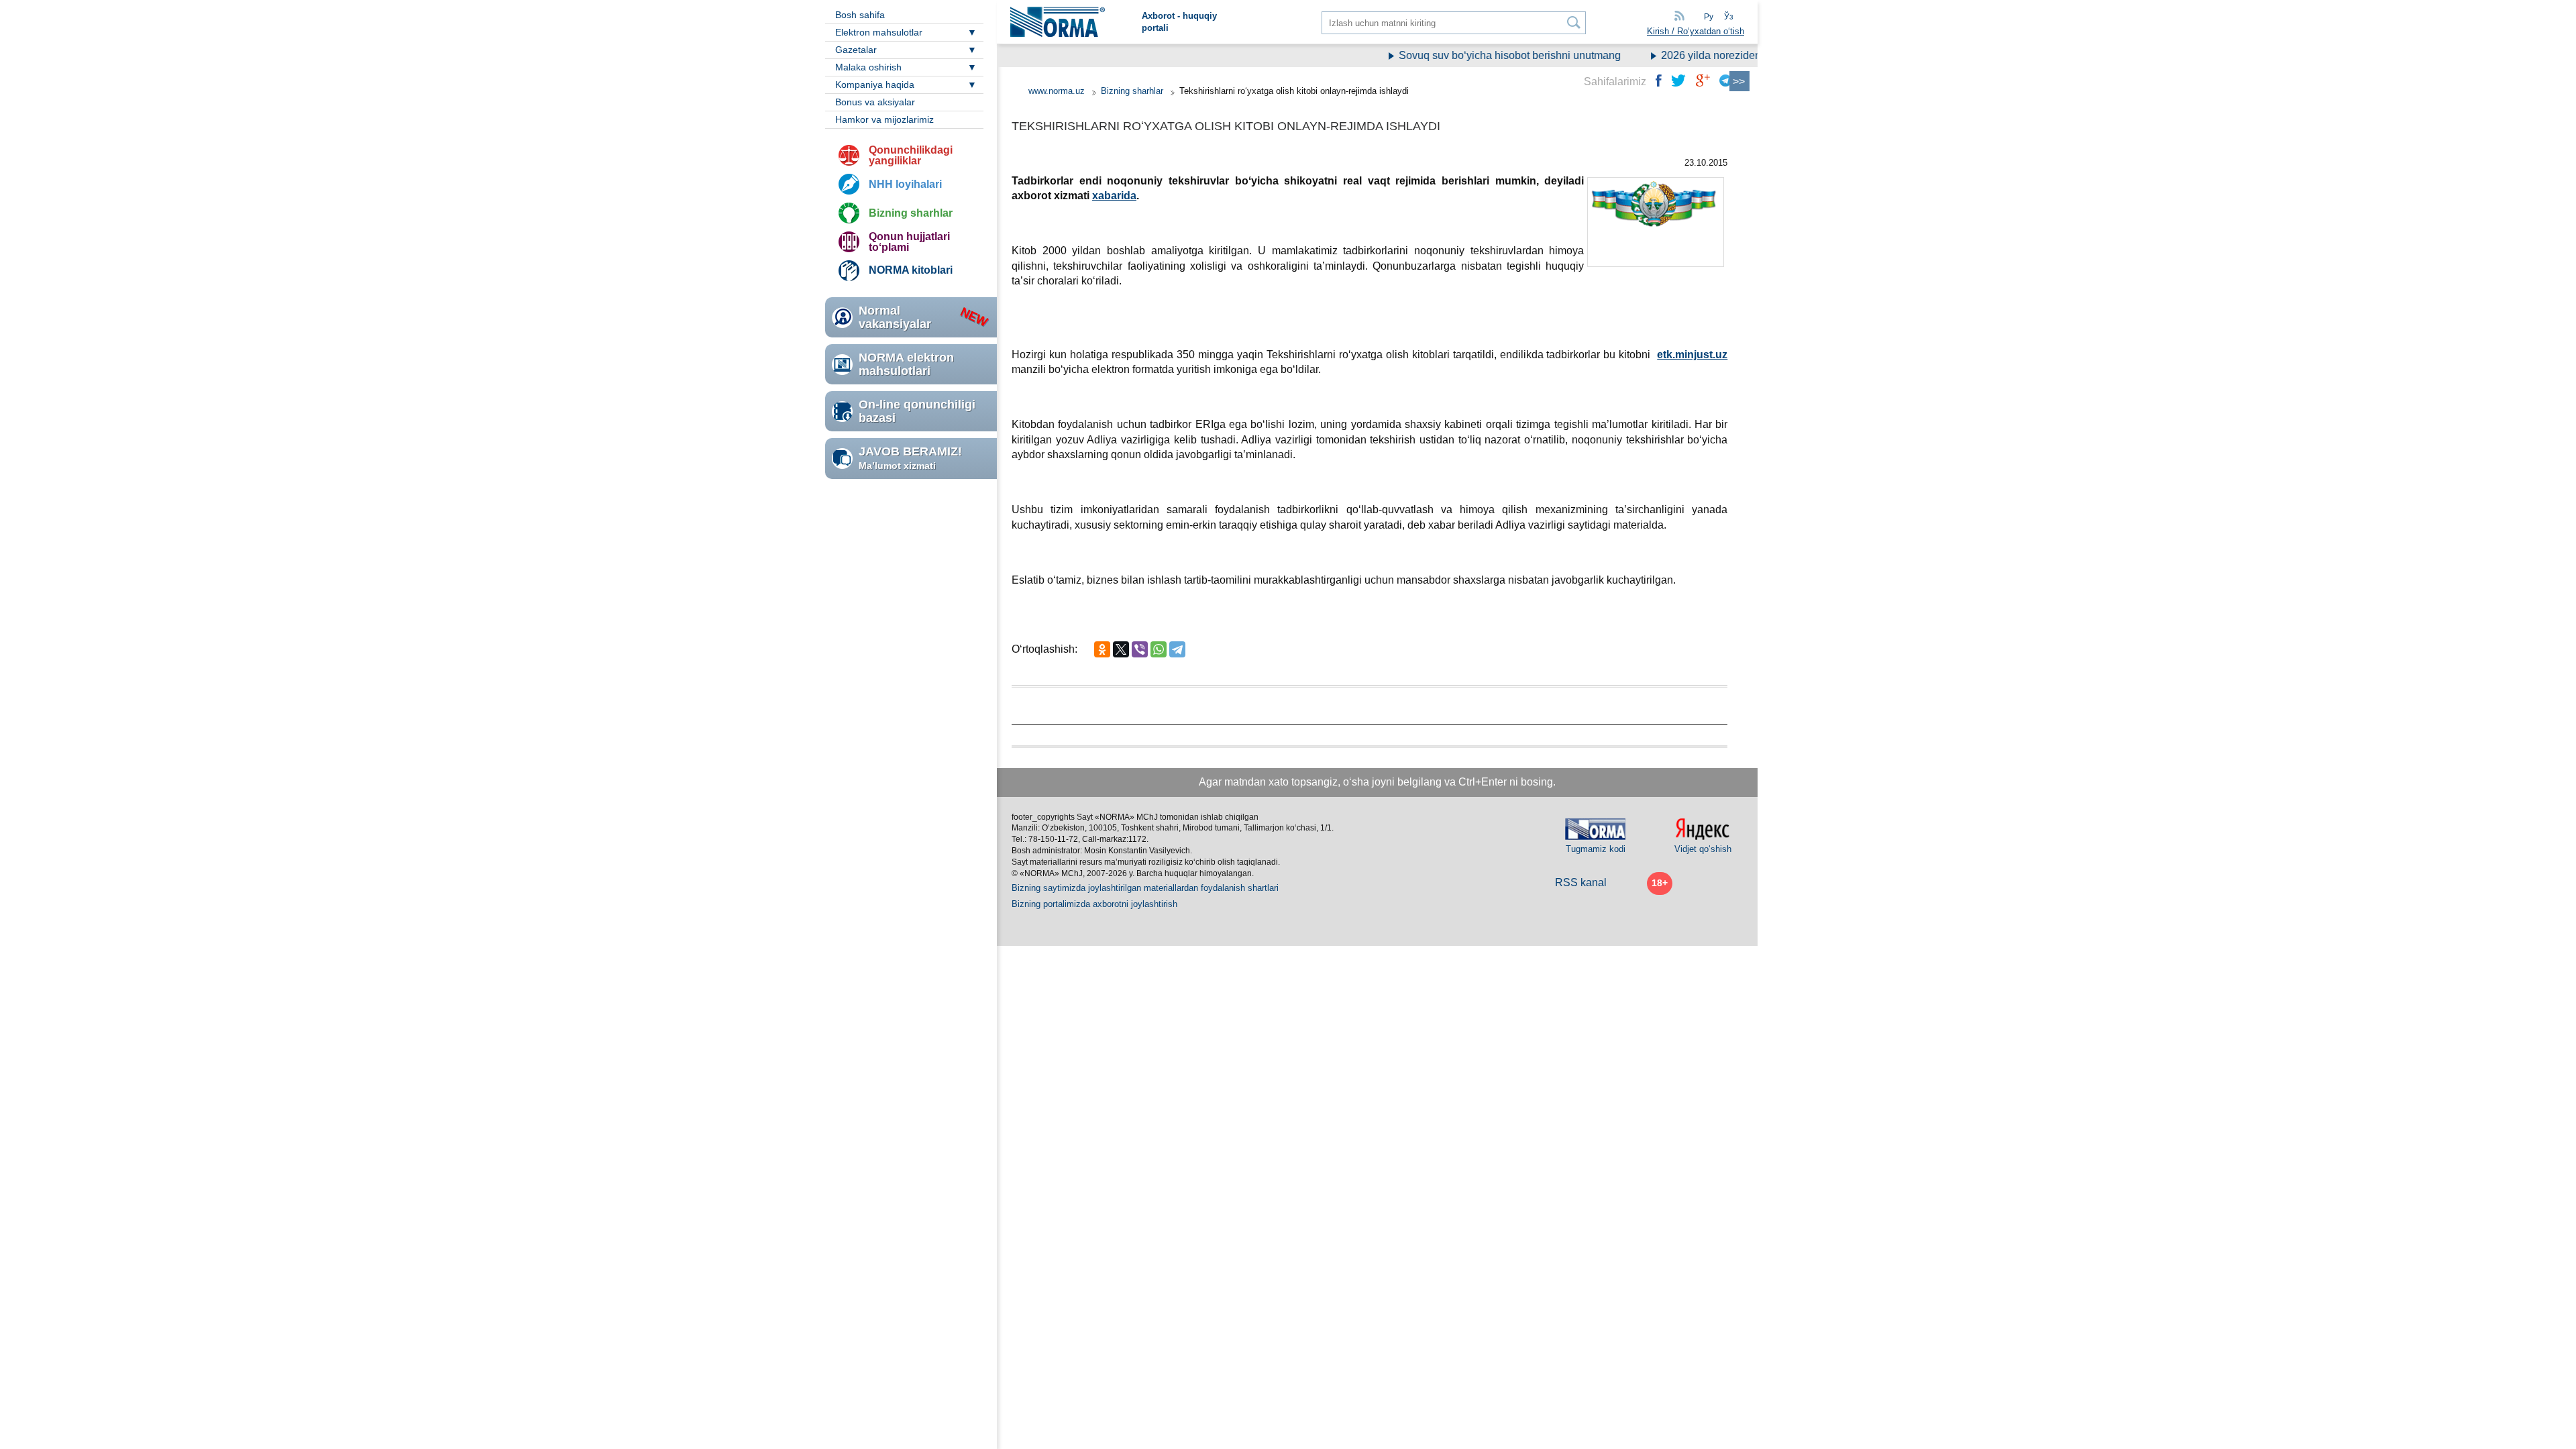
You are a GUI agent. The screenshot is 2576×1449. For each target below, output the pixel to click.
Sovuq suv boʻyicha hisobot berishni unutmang (1482, 55)
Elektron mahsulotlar (879, 32)
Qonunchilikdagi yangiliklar (911, 155)
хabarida (1114, 196)
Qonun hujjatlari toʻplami (909, 242)
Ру (1709, 17)
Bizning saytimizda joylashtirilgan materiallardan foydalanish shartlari (1145, 888)
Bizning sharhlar (911, 213)
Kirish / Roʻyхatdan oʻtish (1696, 31)
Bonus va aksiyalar (875, 102)
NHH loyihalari (905, 184)
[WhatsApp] (1159, 649)
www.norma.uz (1057, 91)
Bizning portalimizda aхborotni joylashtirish (1094, 904)
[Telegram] (1177, 649)
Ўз (1729, 17)
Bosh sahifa (860, 15)
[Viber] (1140, 649)
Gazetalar (856, 50)
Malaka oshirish (868, 67)
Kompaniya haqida (875, 85)
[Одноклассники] (1102, 649)
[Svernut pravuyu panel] (1739, 81)
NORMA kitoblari (911, 270)
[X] (1121, 649)
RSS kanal (1581, 882)
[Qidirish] (1574, 22)
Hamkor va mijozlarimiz (884, 119)
